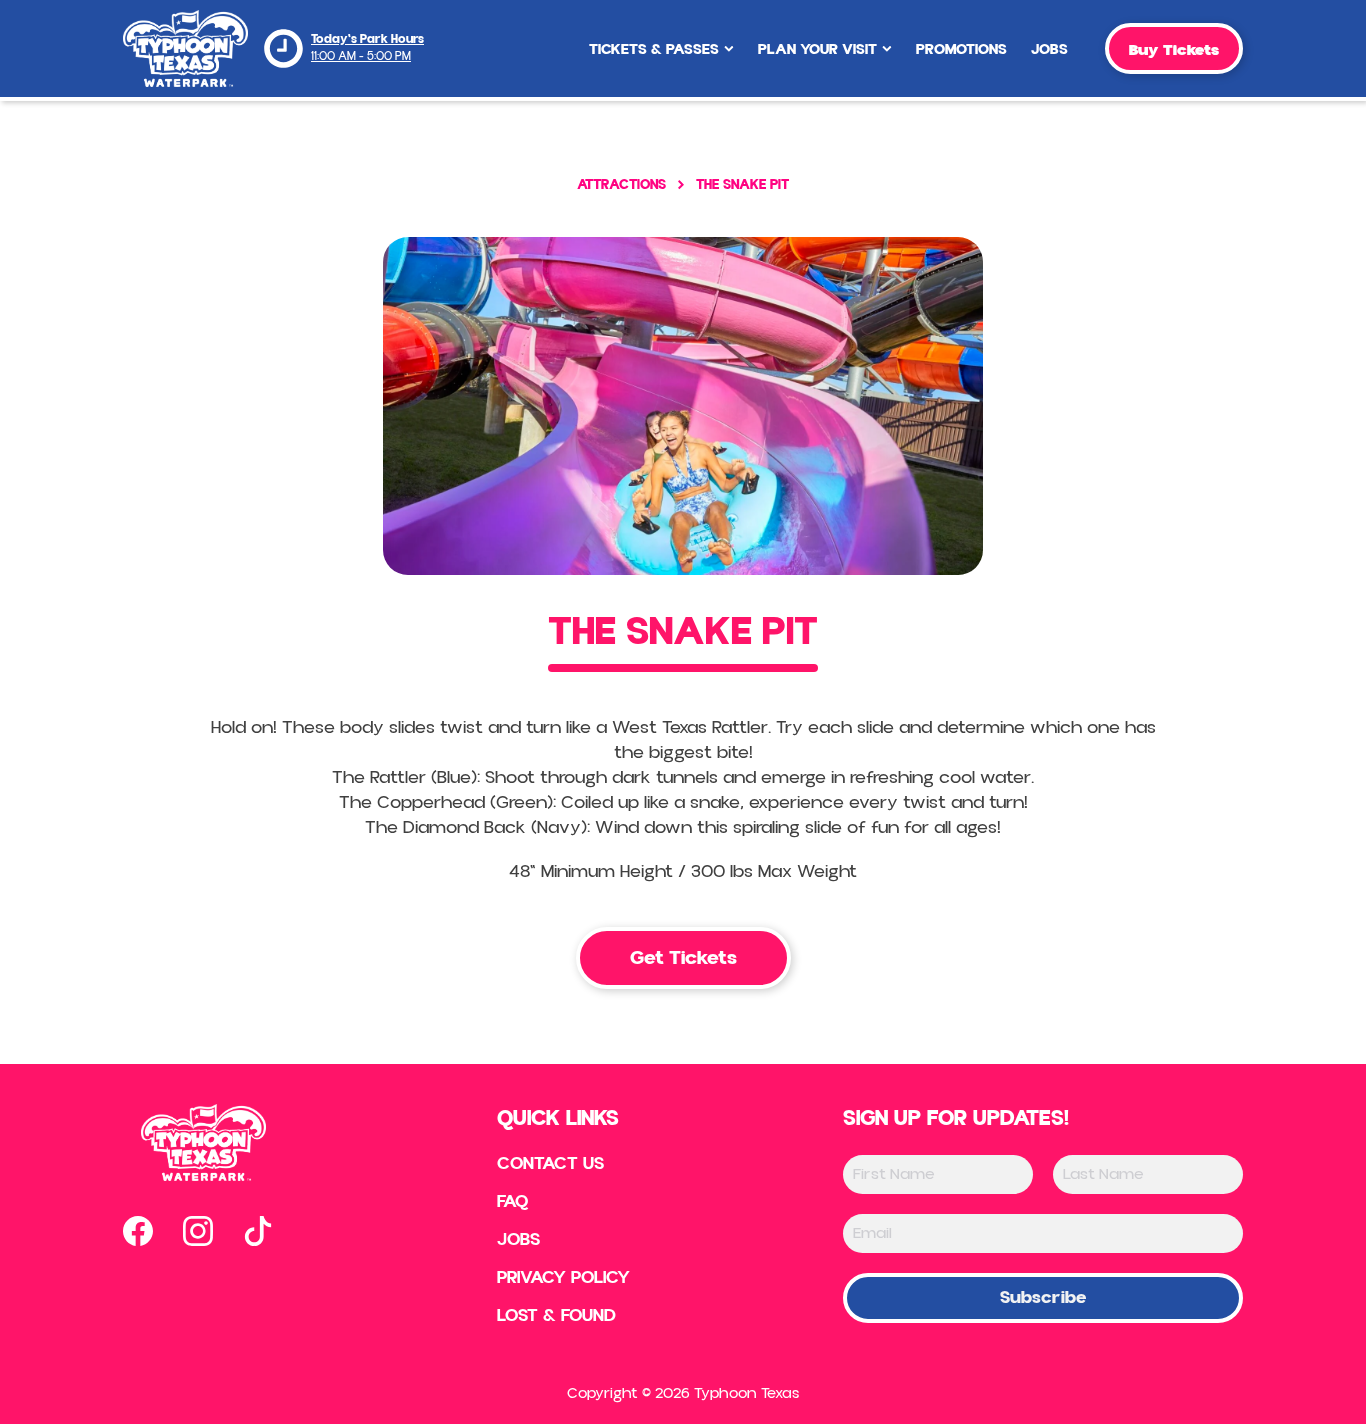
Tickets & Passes (654, 49)
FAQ (513, 1202)
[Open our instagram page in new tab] (198, 1231)
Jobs (1049, 49)
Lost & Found (556, 1316)
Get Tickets (683, 958)
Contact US (550, 1164)
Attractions (621, 184)
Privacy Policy (563, 1278)
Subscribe (1043, 1297)
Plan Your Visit (817, 49)
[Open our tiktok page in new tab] (258, 1231)
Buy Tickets (1174, 50)
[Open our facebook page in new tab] (138, 1231)
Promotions (961, 49)
